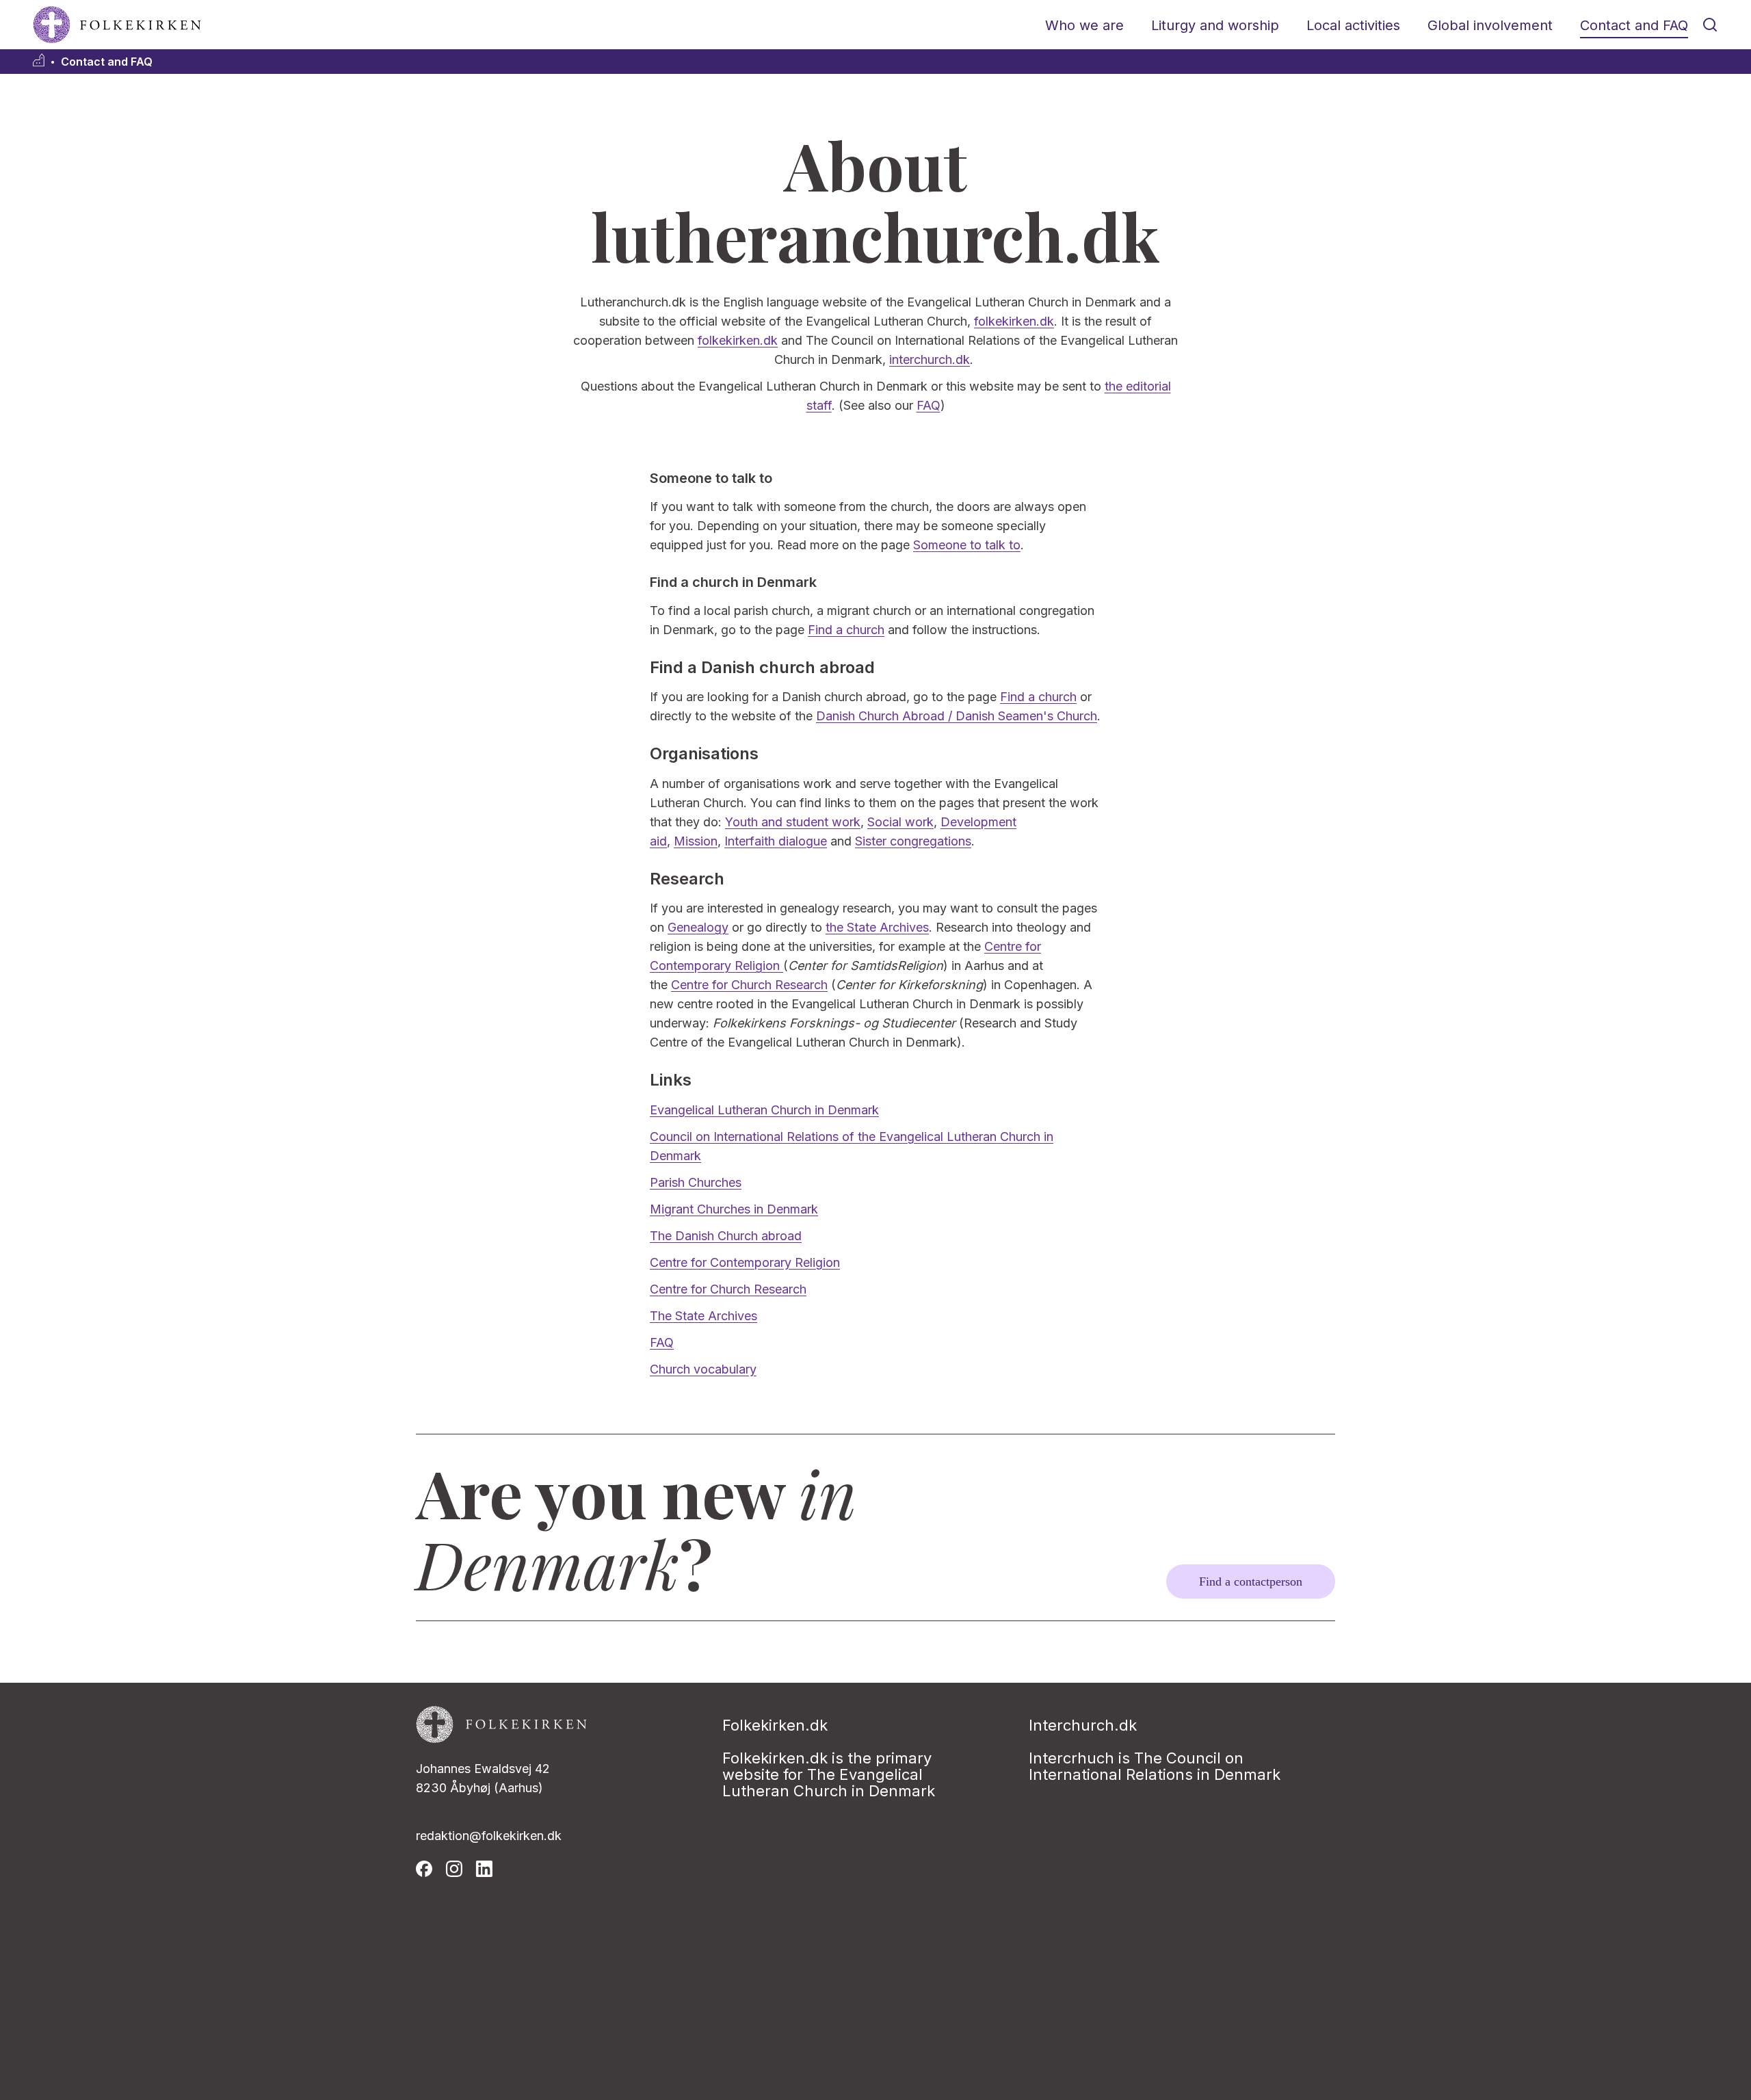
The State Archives (703, 1316)
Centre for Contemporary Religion (745, 1262)
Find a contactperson (1251, 1581)
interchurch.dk (930, 359)
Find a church (846, 630)
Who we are (1084, 25)
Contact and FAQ (1634, 25)
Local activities (1353, 25)
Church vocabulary (703, 1369)
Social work (900, 822)
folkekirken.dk (1014, 321)
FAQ (929, 405)
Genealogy (698, 927)
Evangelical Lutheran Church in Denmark (764, 1110)
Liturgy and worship (1215, 25)
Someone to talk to (967, 545)
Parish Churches (696, 1182)
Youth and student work (793, 822)
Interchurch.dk (1083, 1725)
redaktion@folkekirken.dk (489, 1836)
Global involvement (1490, 25)
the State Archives (877, 927)
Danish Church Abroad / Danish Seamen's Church (957, 716)
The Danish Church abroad (726, 1236)
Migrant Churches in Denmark (734, 1209)
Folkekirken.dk (775, 1725)
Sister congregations (913, 841)
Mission (696, 841)
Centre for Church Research (749, 985)
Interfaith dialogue (776, 841)
